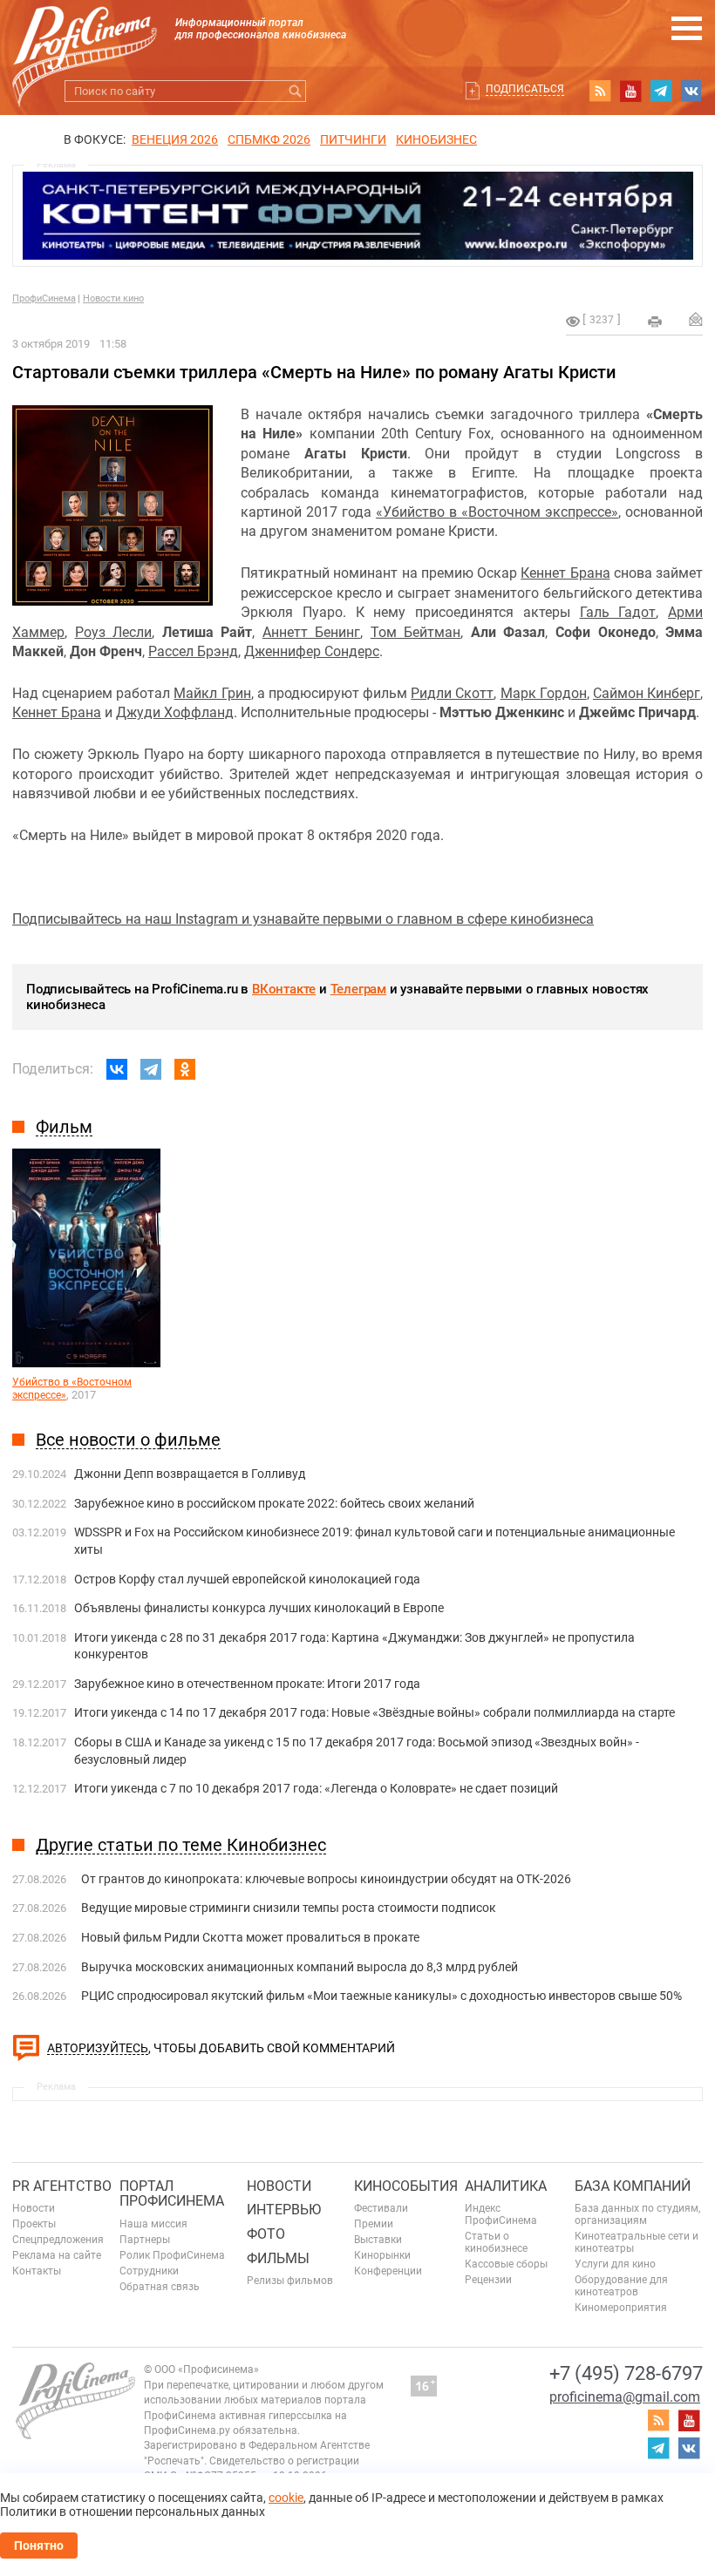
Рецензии (488, 2280)
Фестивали (381, 2208)
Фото (266, 2234)
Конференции (388, 2271)
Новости (34, 2208)
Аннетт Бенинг (312, 632)
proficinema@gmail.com (625, 2397)
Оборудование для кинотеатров (621, 2286)
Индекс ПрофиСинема (501, 2214)
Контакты (37, 2271)
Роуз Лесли (114, 632)
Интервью (284, 2210)
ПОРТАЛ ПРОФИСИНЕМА (172, 2194)
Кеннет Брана (565, 573)
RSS (600, 91)
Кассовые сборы (506, 2264)
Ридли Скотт (452, 693)
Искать (295, 91)
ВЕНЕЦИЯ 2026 (175, 139)
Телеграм (358, 989)
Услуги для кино (615, 2264)
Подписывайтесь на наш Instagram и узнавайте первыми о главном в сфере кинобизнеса (303, 919)
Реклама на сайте (57, 2255)
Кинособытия (406, 2186)
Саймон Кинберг (647, 693)
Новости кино (113, 298)
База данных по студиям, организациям (637, 2214)
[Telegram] (151, 1069)
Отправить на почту (696, 319)
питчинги (353, 139)
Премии (374, 2224)
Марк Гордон (544, 693)
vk (691, 91)
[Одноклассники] (185, 1069)
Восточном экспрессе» (543, 512)
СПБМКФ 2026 (269, 139)
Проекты (34, 2224)
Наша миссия (153, 2224)
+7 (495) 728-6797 (626, 2373)
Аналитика (506, 2186)
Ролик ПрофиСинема (172, 2255)
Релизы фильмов (290, 2281)
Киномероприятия (621, 2308)
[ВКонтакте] (117, 1069)
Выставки (378, 2240)
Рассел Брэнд (193, 651)
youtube (630, 91)
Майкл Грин (212, 693)
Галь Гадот (618, 612)
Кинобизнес (436, 139)
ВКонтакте (284, 989)
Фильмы (278, 2258)
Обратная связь (160, 2287)
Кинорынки (382, 2255)
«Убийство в (419, 512)
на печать (655, 322)
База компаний (633, 2186)
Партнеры (145, 2240)
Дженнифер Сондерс (312, 651)
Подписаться (525, 89)
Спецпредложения (58, 2240)
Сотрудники (149, 2271)
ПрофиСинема (44, 298)
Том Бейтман (416, 632)
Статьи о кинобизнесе (496, 2242)
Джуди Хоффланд (175, 712)
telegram (661, 91)
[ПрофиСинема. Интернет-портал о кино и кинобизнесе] (85, 36)
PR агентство (62, 2186)
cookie (286, 2498)
